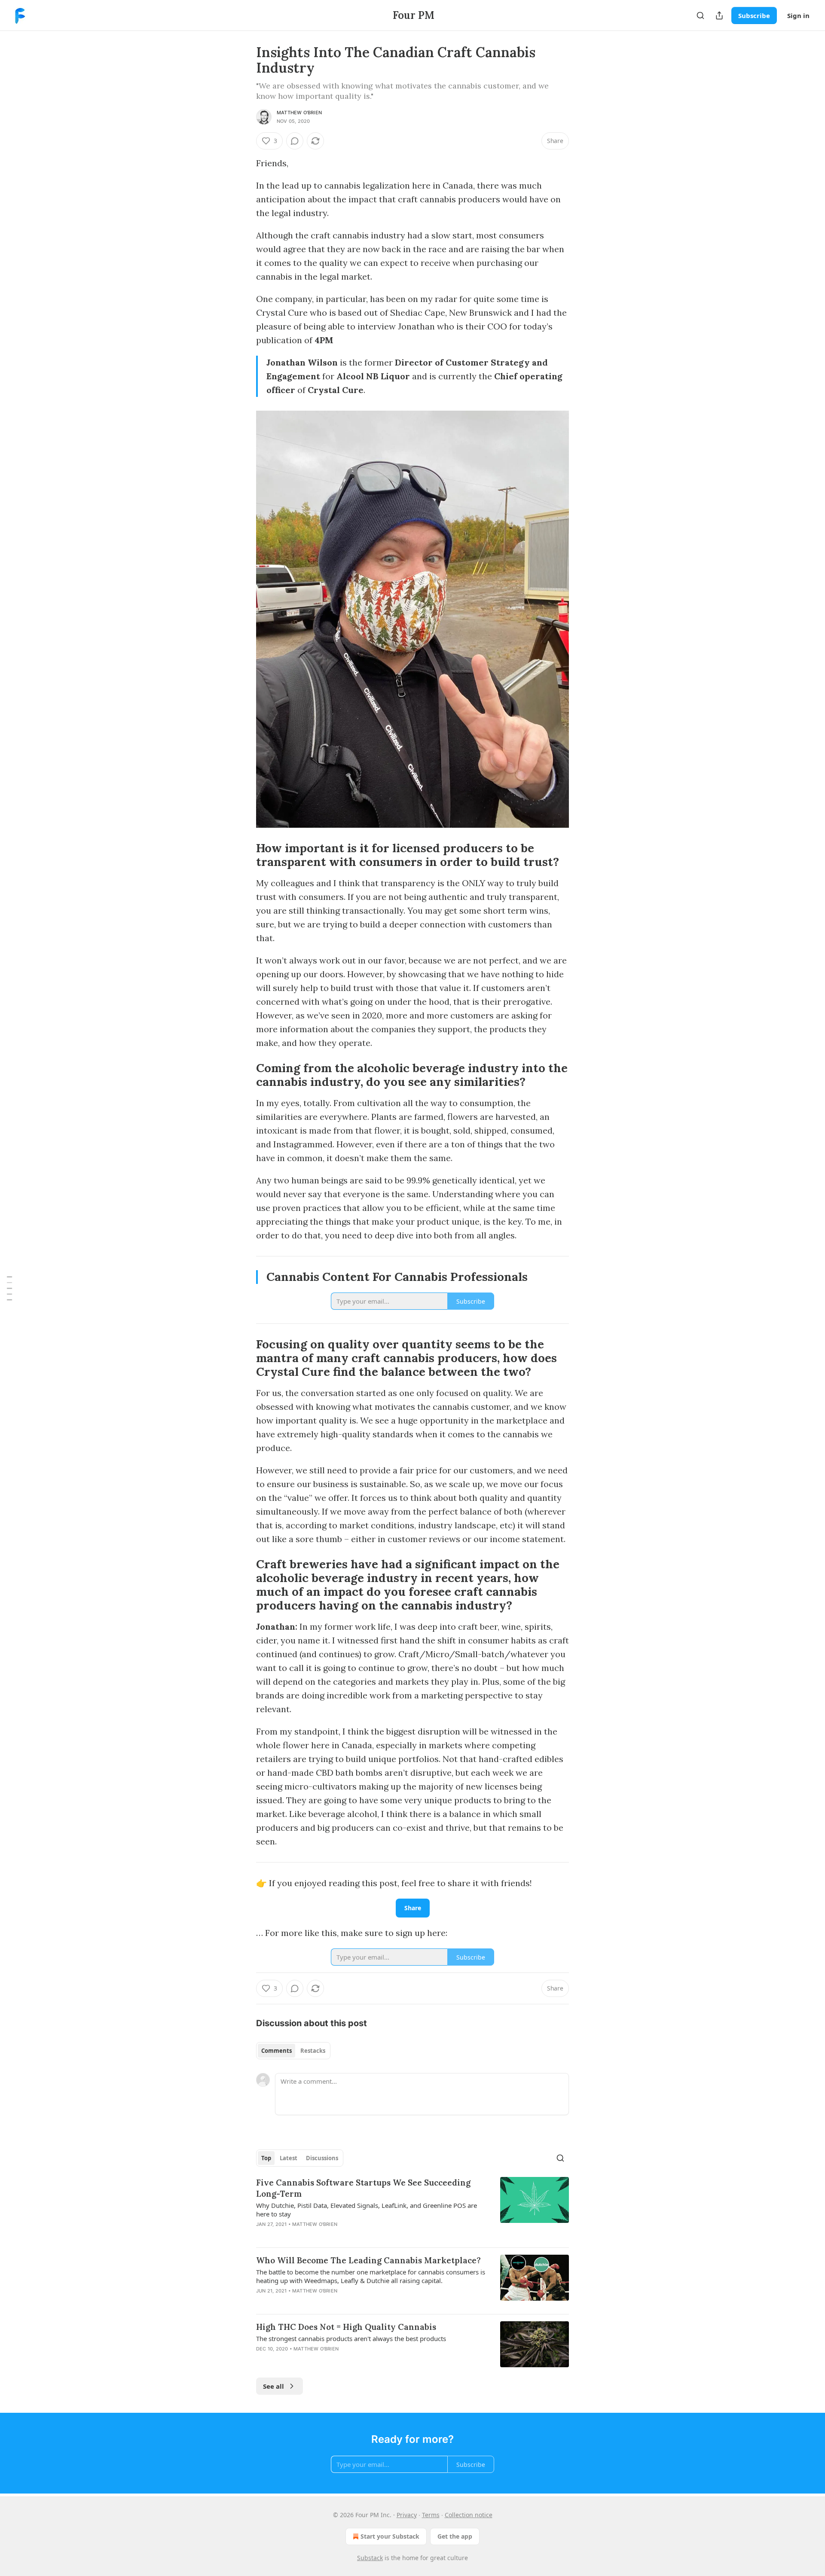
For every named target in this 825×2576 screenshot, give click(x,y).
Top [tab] (266, 2158)
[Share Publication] (719, 15)
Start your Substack (390, 2536)
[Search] (700, 15)
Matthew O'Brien (299, 113)
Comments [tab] (277, 2051)
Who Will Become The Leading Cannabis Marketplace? (368, 2260)
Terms (431, 2515)
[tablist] (293, 2051)
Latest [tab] (289, 2158)
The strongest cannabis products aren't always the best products (351, 2338)
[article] (412, 2209)
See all (273, 2386)
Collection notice (469, 2515)
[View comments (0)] (295, 141)
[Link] (244, 855)
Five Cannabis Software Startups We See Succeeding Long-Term (363, 2188)
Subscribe (754, 15)
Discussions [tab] (322, 2158)
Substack (370, 2558)
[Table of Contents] (9, 1288)
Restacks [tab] (313, 2051)
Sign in (798, 15)
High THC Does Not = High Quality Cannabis (346, 2327)
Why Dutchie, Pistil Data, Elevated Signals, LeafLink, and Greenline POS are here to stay (367, 2210)
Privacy (407, 2515)
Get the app (455, 2536)
